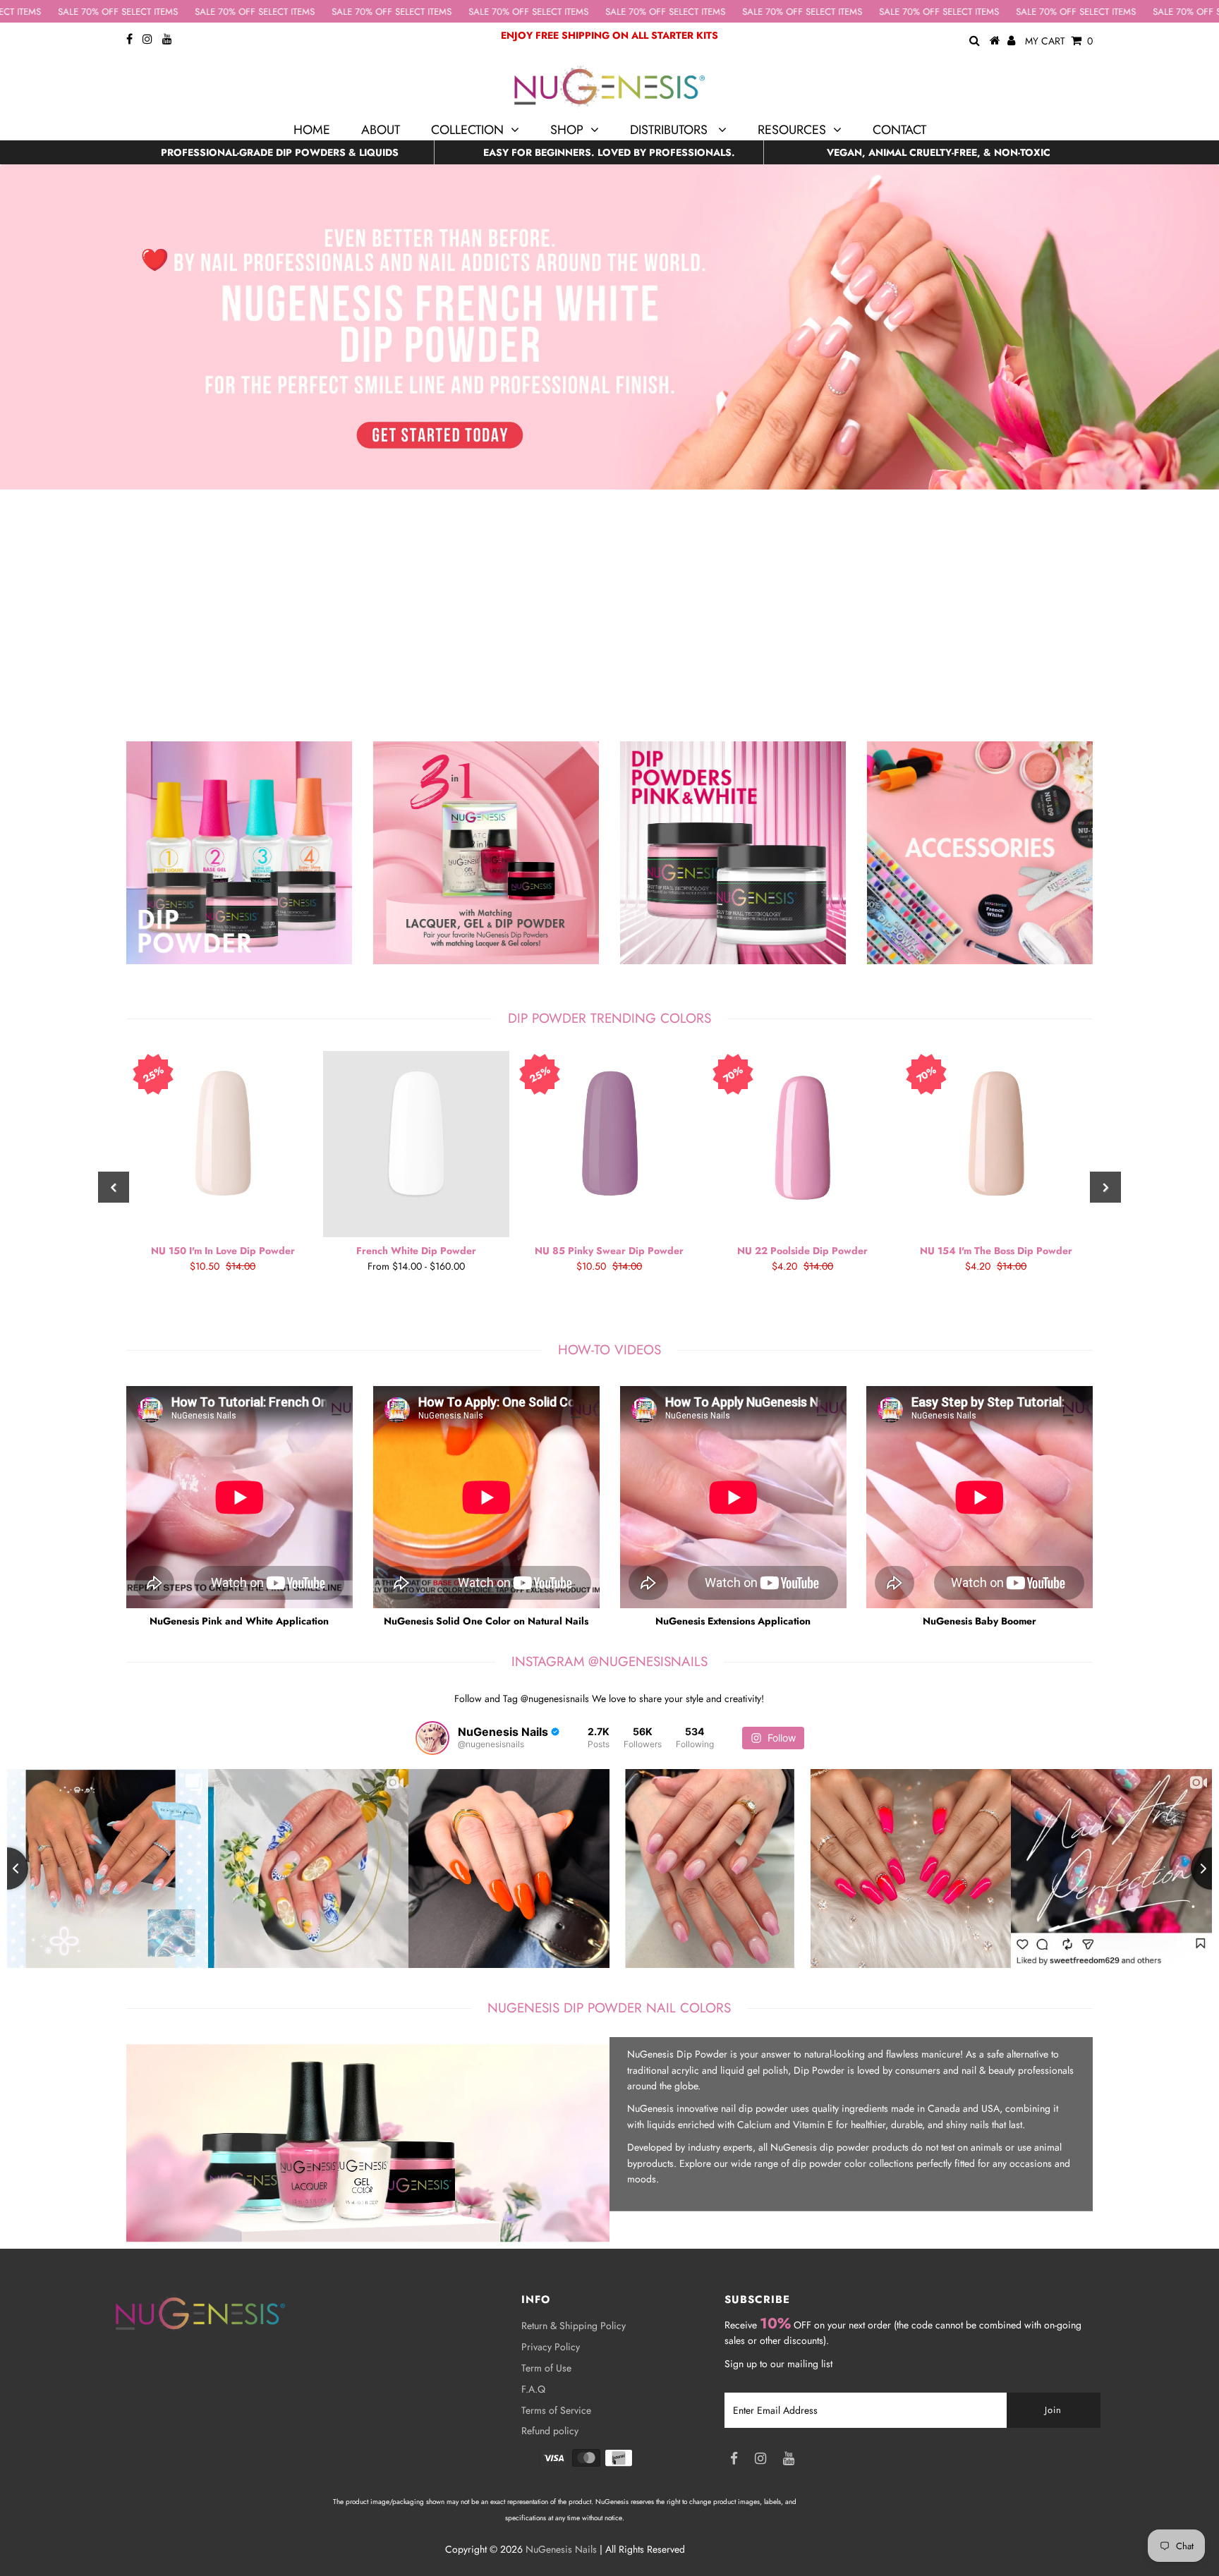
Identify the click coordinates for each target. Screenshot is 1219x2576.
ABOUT (381, 130)
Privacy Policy (551, 2347)
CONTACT (899, 130)
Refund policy (550, 2431)
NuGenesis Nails (561, 2549)
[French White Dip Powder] (416, 1144)
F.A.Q (533, 2389)
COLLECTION (467, 130)
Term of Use (546, 2368)
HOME (312, 130)
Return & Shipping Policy (574, 2326)
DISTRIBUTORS (671, 130)
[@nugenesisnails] (432, 1738)
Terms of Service (556, 2410)
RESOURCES (792, 130)
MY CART (1059, 41)
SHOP (567, 130)
